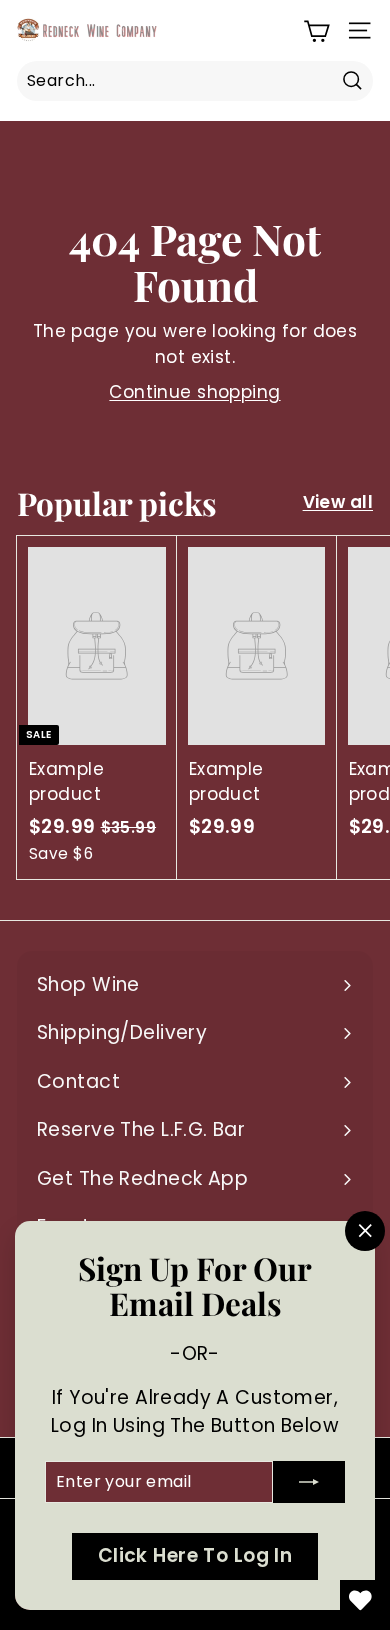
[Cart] (316, 30)
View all (338, 502)
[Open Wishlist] (360, 1600)
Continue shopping (194, 392)
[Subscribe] (309, 1482)
